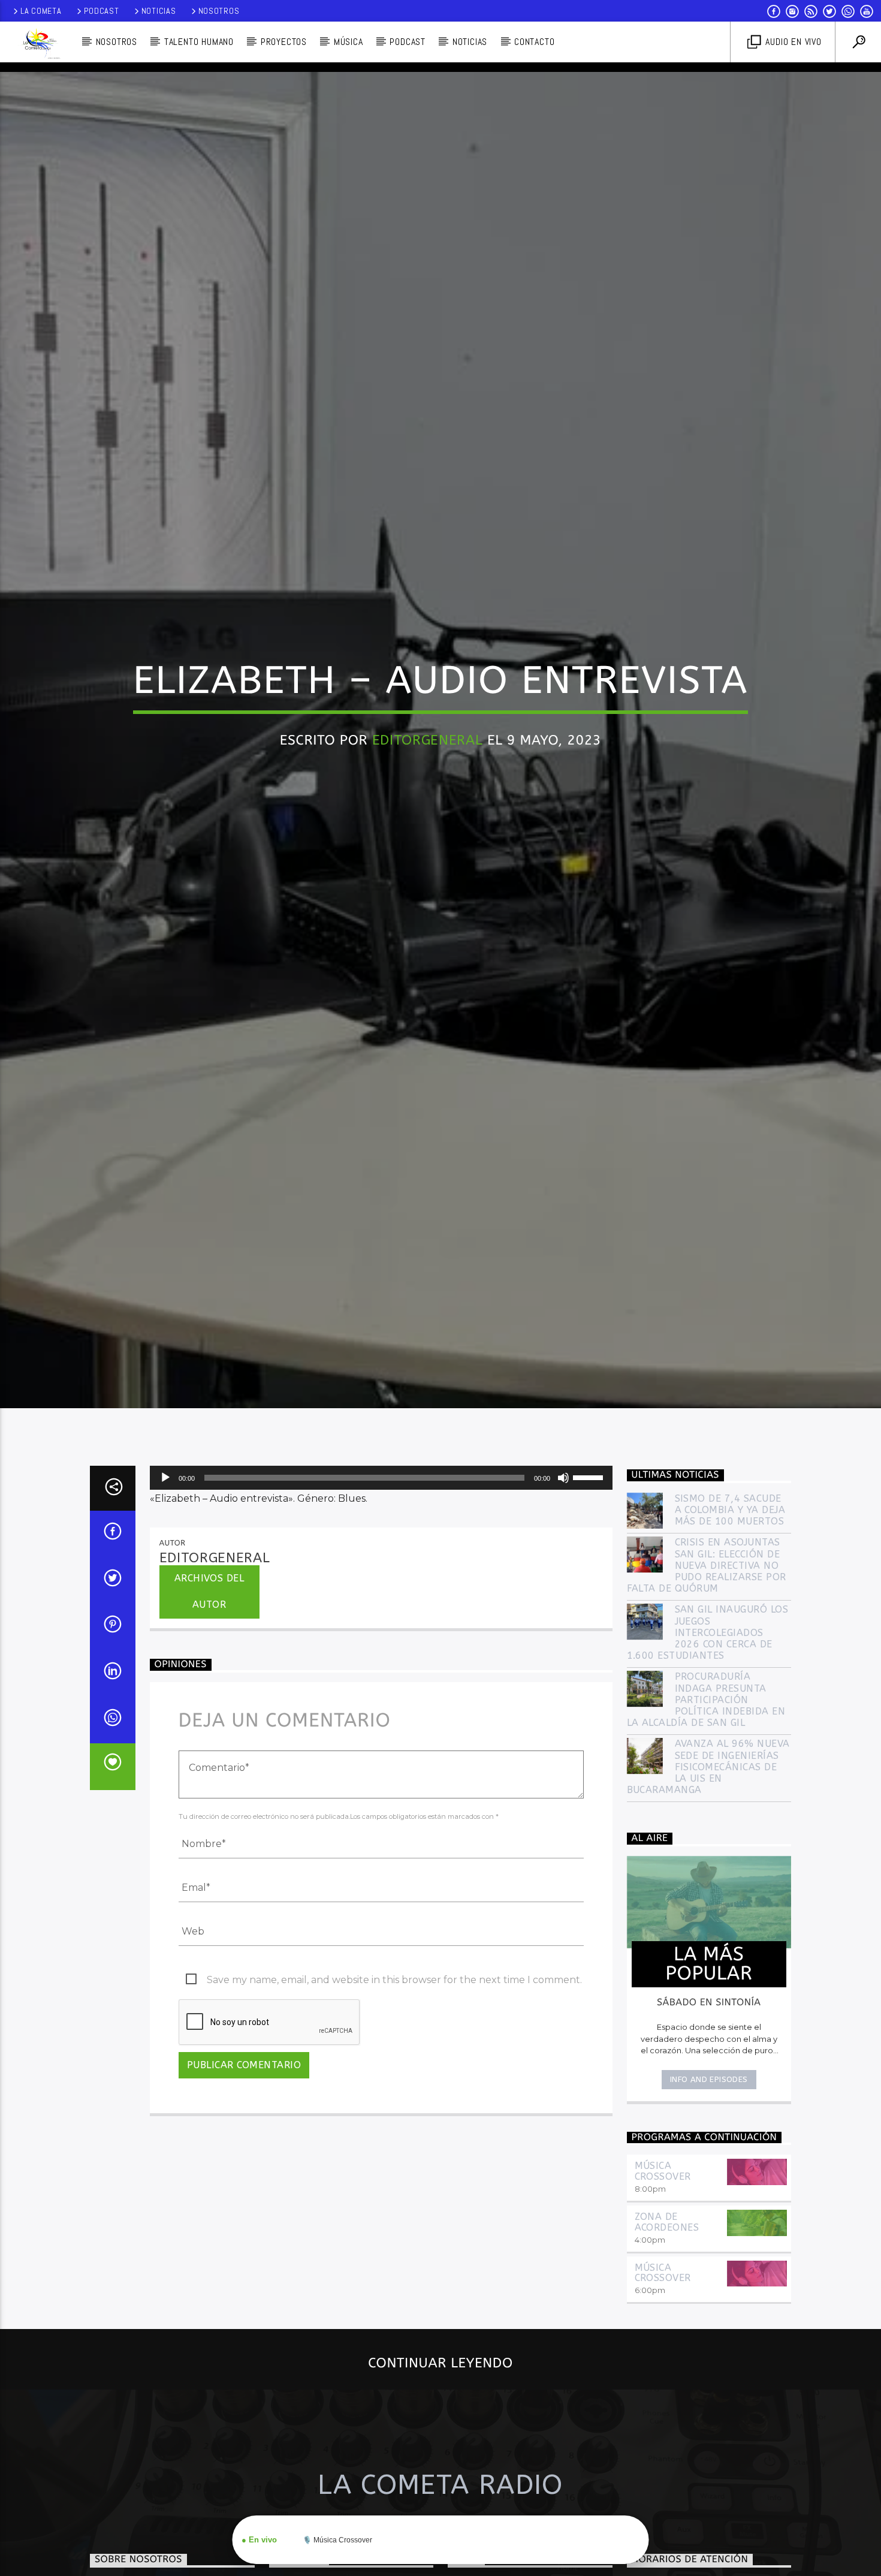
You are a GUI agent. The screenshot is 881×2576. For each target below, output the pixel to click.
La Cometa (41, 11)
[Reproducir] (165, 1590)
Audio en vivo (792, 42)
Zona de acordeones (667, 2334)
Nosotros (219, 11)
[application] (381, 1590)
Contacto (534, 42)
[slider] (590, 1589)
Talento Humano (199, 42)
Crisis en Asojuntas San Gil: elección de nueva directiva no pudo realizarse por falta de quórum (707, 1677)
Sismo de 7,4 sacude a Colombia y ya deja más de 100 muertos (730, 1621)
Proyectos (284, 42)
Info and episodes (709, 2191)
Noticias (159, 11)
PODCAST (408, 42)
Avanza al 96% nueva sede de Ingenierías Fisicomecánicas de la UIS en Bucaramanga (708, 1879)
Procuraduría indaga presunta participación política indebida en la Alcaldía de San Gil (706, 1812)
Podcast (102, 11)
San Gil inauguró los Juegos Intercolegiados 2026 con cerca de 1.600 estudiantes (708, 1745)
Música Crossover (663, 2283)
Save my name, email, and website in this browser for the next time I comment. (394, 2091)
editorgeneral (428, 792)
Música (349, 42)
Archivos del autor (209, 1703)
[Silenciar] (563, 1590)
